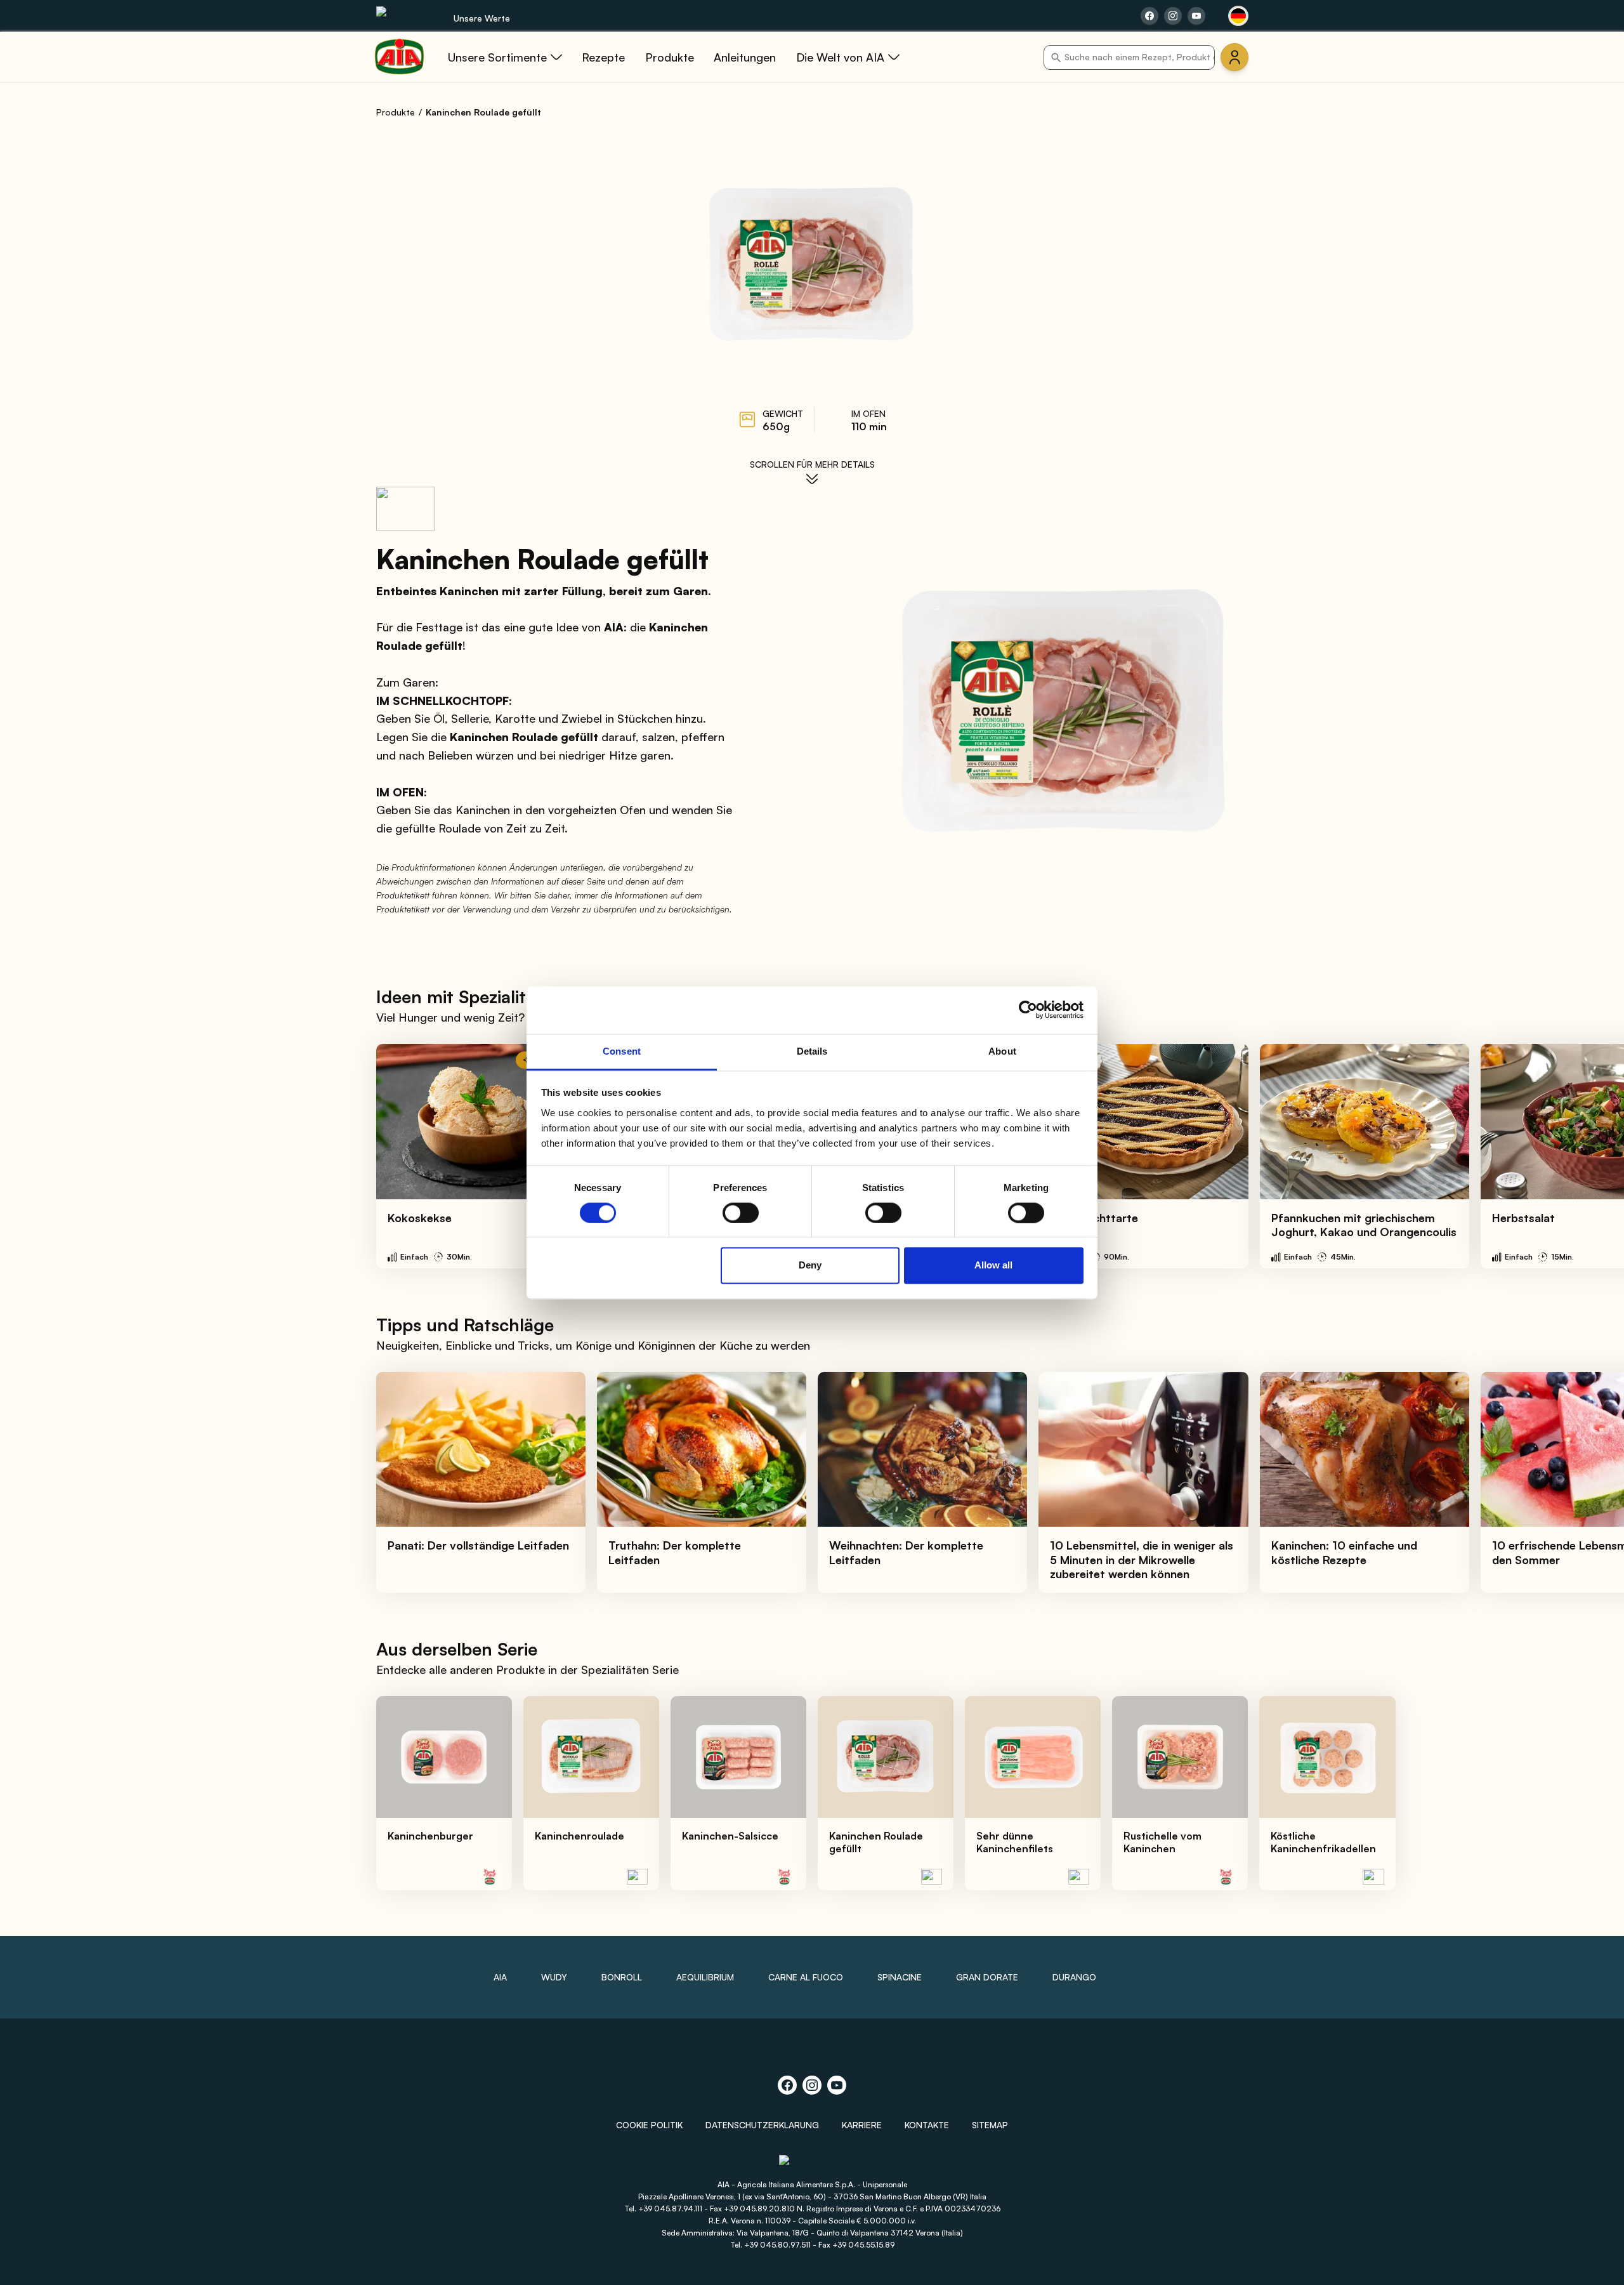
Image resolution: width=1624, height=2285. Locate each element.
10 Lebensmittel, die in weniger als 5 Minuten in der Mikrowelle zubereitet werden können (1142, 1559)
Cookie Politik (649, 2125)
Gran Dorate (987, 1977)
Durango (1074, 1977)
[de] (1238, 16)
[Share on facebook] (1149, 16)
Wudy (554, 1977)
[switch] (741, 1213)
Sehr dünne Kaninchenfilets (1015, 1842)
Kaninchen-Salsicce (730, 1836)
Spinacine (900, 1977)
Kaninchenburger (430, 1836)
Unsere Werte (482, 18)
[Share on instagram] (1173, 16)
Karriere (862, 2125)
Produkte (396, 112)
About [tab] (1002, 1051)
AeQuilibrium (705, 1977)
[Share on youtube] (1196, 16)
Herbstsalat (1523, 1218)
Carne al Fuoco (806, 1977)
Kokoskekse (420, 1218)
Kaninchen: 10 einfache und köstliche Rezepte (1344, 1552)
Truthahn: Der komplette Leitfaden (675, 1552)
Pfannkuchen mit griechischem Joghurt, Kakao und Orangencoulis (1364, 1225)
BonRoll (622, 1977)
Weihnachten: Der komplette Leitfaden (906, 1552)
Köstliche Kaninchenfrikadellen (1323, 1842)
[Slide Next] (1587, 1156)
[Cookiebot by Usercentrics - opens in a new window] (1028, 1010)
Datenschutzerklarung (762, 2125)
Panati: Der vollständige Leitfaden (478, 1545)
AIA (500, 1977)
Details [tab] (812, 1051)
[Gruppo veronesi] (812, 2166)
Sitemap (990, 2125)
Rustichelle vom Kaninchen (1162, 1842)
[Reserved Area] (1234, 57)
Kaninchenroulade (580, 1836)
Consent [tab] (622, 1051)
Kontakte (927, 2125)
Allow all (993, 1266)
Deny (810, 1266)
